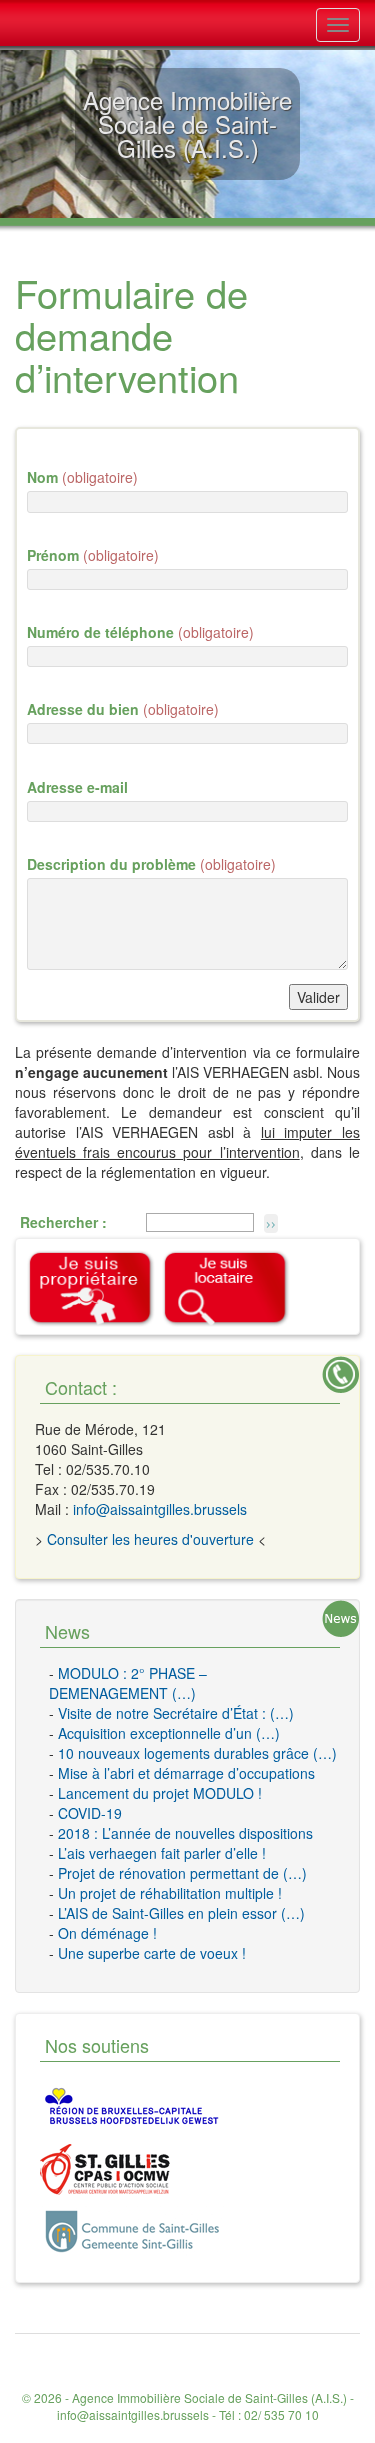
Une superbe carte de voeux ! (152, 1953)
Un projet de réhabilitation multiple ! (170, 1893)
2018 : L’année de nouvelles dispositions (185, 1833)
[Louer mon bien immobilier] (91, 1287)
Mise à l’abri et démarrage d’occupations (186, 1773)
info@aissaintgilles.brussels (160, 1509)
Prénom (93, 555)
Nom (82, 477)
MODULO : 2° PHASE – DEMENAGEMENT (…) (128, 1683)
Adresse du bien (123, 709)
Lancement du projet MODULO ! (160, 1793)
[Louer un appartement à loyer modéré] (226, 1287)
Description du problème (151, 864)
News (67, 1631)
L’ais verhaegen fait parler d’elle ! (162, 1853)
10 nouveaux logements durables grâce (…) (197, 1753)
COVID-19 (90, 1813)
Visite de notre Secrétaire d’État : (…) (176, 1713)
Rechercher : (63, 1222)
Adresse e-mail (77, 787)
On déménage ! (107, 1933)
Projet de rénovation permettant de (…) (182, 1873)
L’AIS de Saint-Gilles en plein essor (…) (181, 1913)
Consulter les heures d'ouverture (150, 1539)
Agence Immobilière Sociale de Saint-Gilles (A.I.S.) (209, 2397)
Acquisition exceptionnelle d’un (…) (169, 1733)
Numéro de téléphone (140, 632)
